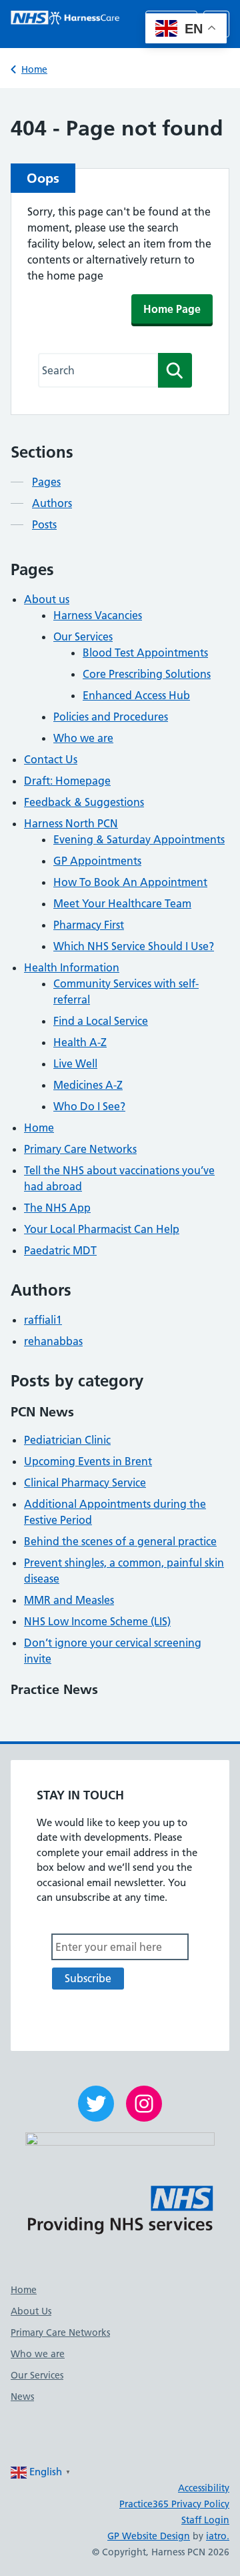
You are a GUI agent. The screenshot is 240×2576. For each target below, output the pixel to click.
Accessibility (204, 2488)
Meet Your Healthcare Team (122, 903)
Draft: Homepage (67, 781)
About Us (31, 2311)
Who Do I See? (89, 1106)
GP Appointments (97, 861)
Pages (46, 482)
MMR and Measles (69, 1600)
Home (34, 69)
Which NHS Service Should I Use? (134, 946)
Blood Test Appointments (145, 653)
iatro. (218, 2536)
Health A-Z (80, 1042)
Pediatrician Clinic (67, 1440)
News (22, 2397)
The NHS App (57, 1208)
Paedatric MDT (60, 1250)
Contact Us (51, 759)
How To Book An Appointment (130, 882)
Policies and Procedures (111, 717)
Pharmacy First (89, 925)
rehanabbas (53, 1341)
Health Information (72, 967)
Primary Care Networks (80, 1149)
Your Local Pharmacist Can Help (102, 1229)
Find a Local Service (101, 1021)
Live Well (75, 1063)
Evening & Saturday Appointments (139, 839)
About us (47, 599)
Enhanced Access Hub (136, 695)
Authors (52, 503)
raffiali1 (43, 1320)
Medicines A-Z (88, 1085)
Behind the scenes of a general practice (120, 1541)
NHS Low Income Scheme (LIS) (97, 1621)
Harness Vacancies (98, 615)
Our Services (83, 636)
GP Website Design (149, 2536)
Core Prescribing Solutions (147, 674)
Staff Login (205, 2520)
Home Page (172, 309)
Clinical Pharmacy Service (85, 1482)
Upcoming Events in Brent (88, 1461)
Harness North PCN (71, 823)
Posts (44, 524)
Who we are (83, 738)
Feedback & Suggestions (84, 802)
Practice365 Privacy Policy (174, 2504)
